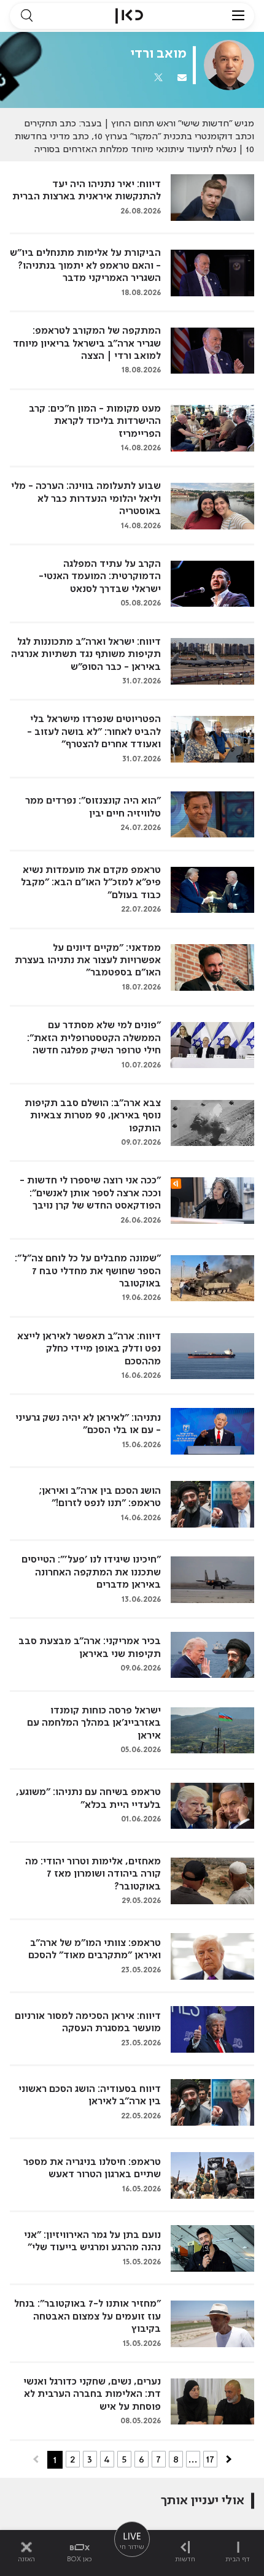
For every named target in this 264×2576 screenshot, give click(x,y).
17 (210, 2459)
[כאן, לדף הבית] (129, 16)
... (193, 2459)
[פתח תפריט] (238, 16)
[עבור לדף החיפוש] (26, 16)
